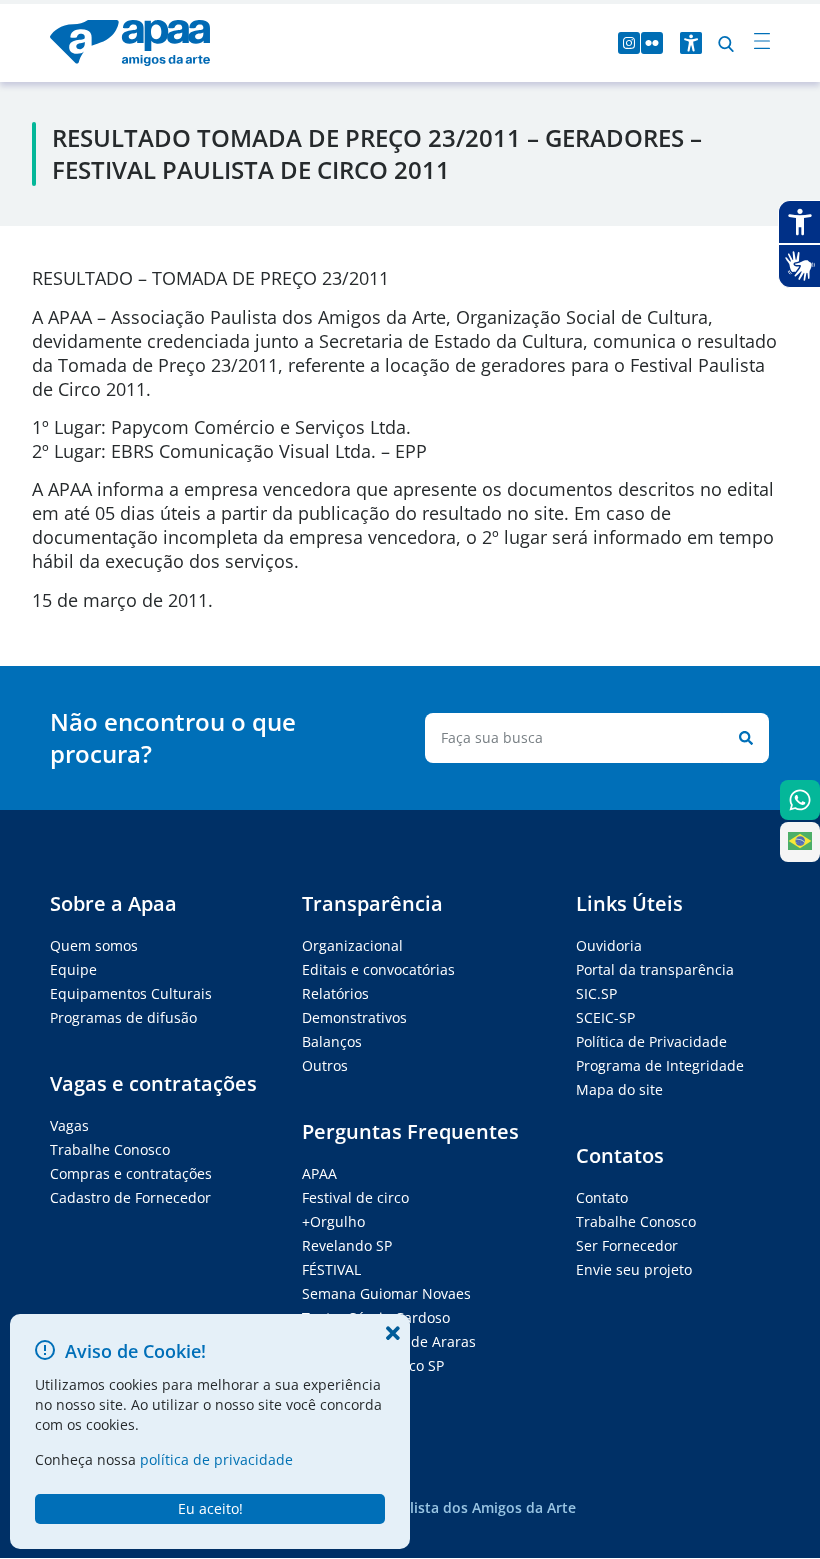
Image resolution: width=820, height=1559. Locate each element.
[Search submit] (742, 738)
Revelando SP (347, 1245)
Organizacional (352, 945)
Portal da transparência (655, 969)
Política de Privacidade (651, 1041)
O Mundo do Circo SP (373, 1365)
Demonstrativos (354, 1017)
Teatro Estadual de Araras (389, 1341)
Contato (602, 1197)
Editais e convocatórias (378, 969)
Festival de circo (355, 1197)
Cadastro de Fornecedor (130, 1197)
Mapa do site (619, 1089)
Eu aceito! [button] (210, 1508)
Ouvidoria (609, 945)
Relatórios (335, 993)
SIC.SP (596, 993)
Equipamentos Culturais (131, 993)
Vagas (69, 1125)
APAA (319, 1173)
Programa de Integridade (660, 1065)
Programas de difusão (123, 1017)
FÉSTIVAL (331, 1269)
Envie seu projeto (634, 1269)
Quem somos (94, 945)
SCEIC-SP (605, 1017)
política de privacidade (216, 1459)
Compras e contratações (131, 1173)
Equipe (73, 969)
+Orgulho (333, 1221)
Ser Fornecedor (627, 1245)
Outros (325, 1065)
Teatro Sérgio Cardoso (376, 1317)
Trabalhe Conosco (110, 1149)
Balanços (332, 1041)
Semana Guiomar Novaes (386, 1293)
